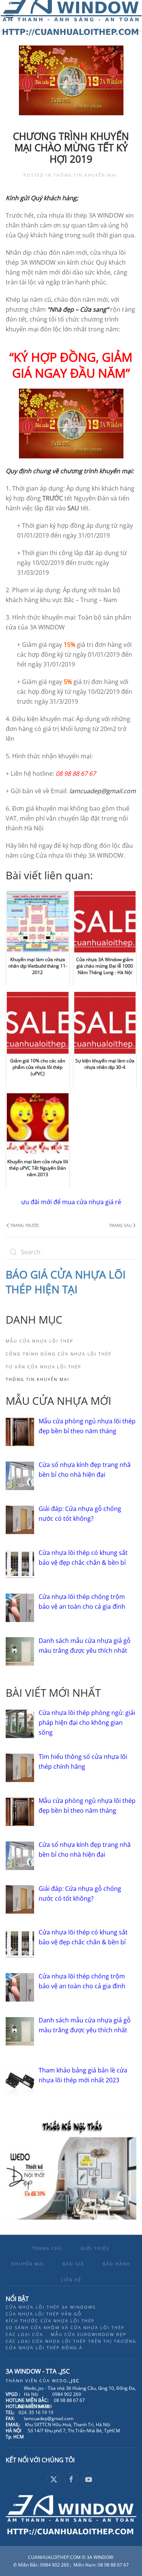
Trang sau (120, 1225)
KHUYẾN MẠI (28, 2264)
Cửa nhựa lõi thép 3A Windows (51, 2307)
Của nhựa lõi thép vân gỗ (44, 2314)
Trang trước (25, 1225)
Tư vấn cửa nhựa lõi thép (44, 1367)
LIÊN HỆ (71, 2280)
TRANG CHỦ (47, 2248)
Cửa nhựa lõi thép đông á (44, 2348)
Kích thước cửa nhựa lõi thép (50, 2321)
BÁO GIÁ (73, 2264)
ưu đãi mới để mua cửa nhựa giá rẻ (71, 1202)
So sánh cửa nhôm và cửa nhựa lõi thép (65, 2327)
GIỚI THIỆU (95, 2248)
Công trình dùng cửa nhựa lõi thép (59, 1354)
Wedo (66, 2381)
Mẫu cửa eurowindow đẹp (89, 2334)
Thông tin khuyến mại (85, 175)
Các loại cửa (24, 2334)
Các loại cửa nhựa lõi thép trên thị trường (71, 2341)
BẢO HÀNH (116, 2264)
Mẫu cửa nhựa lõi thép (40, 1341)
